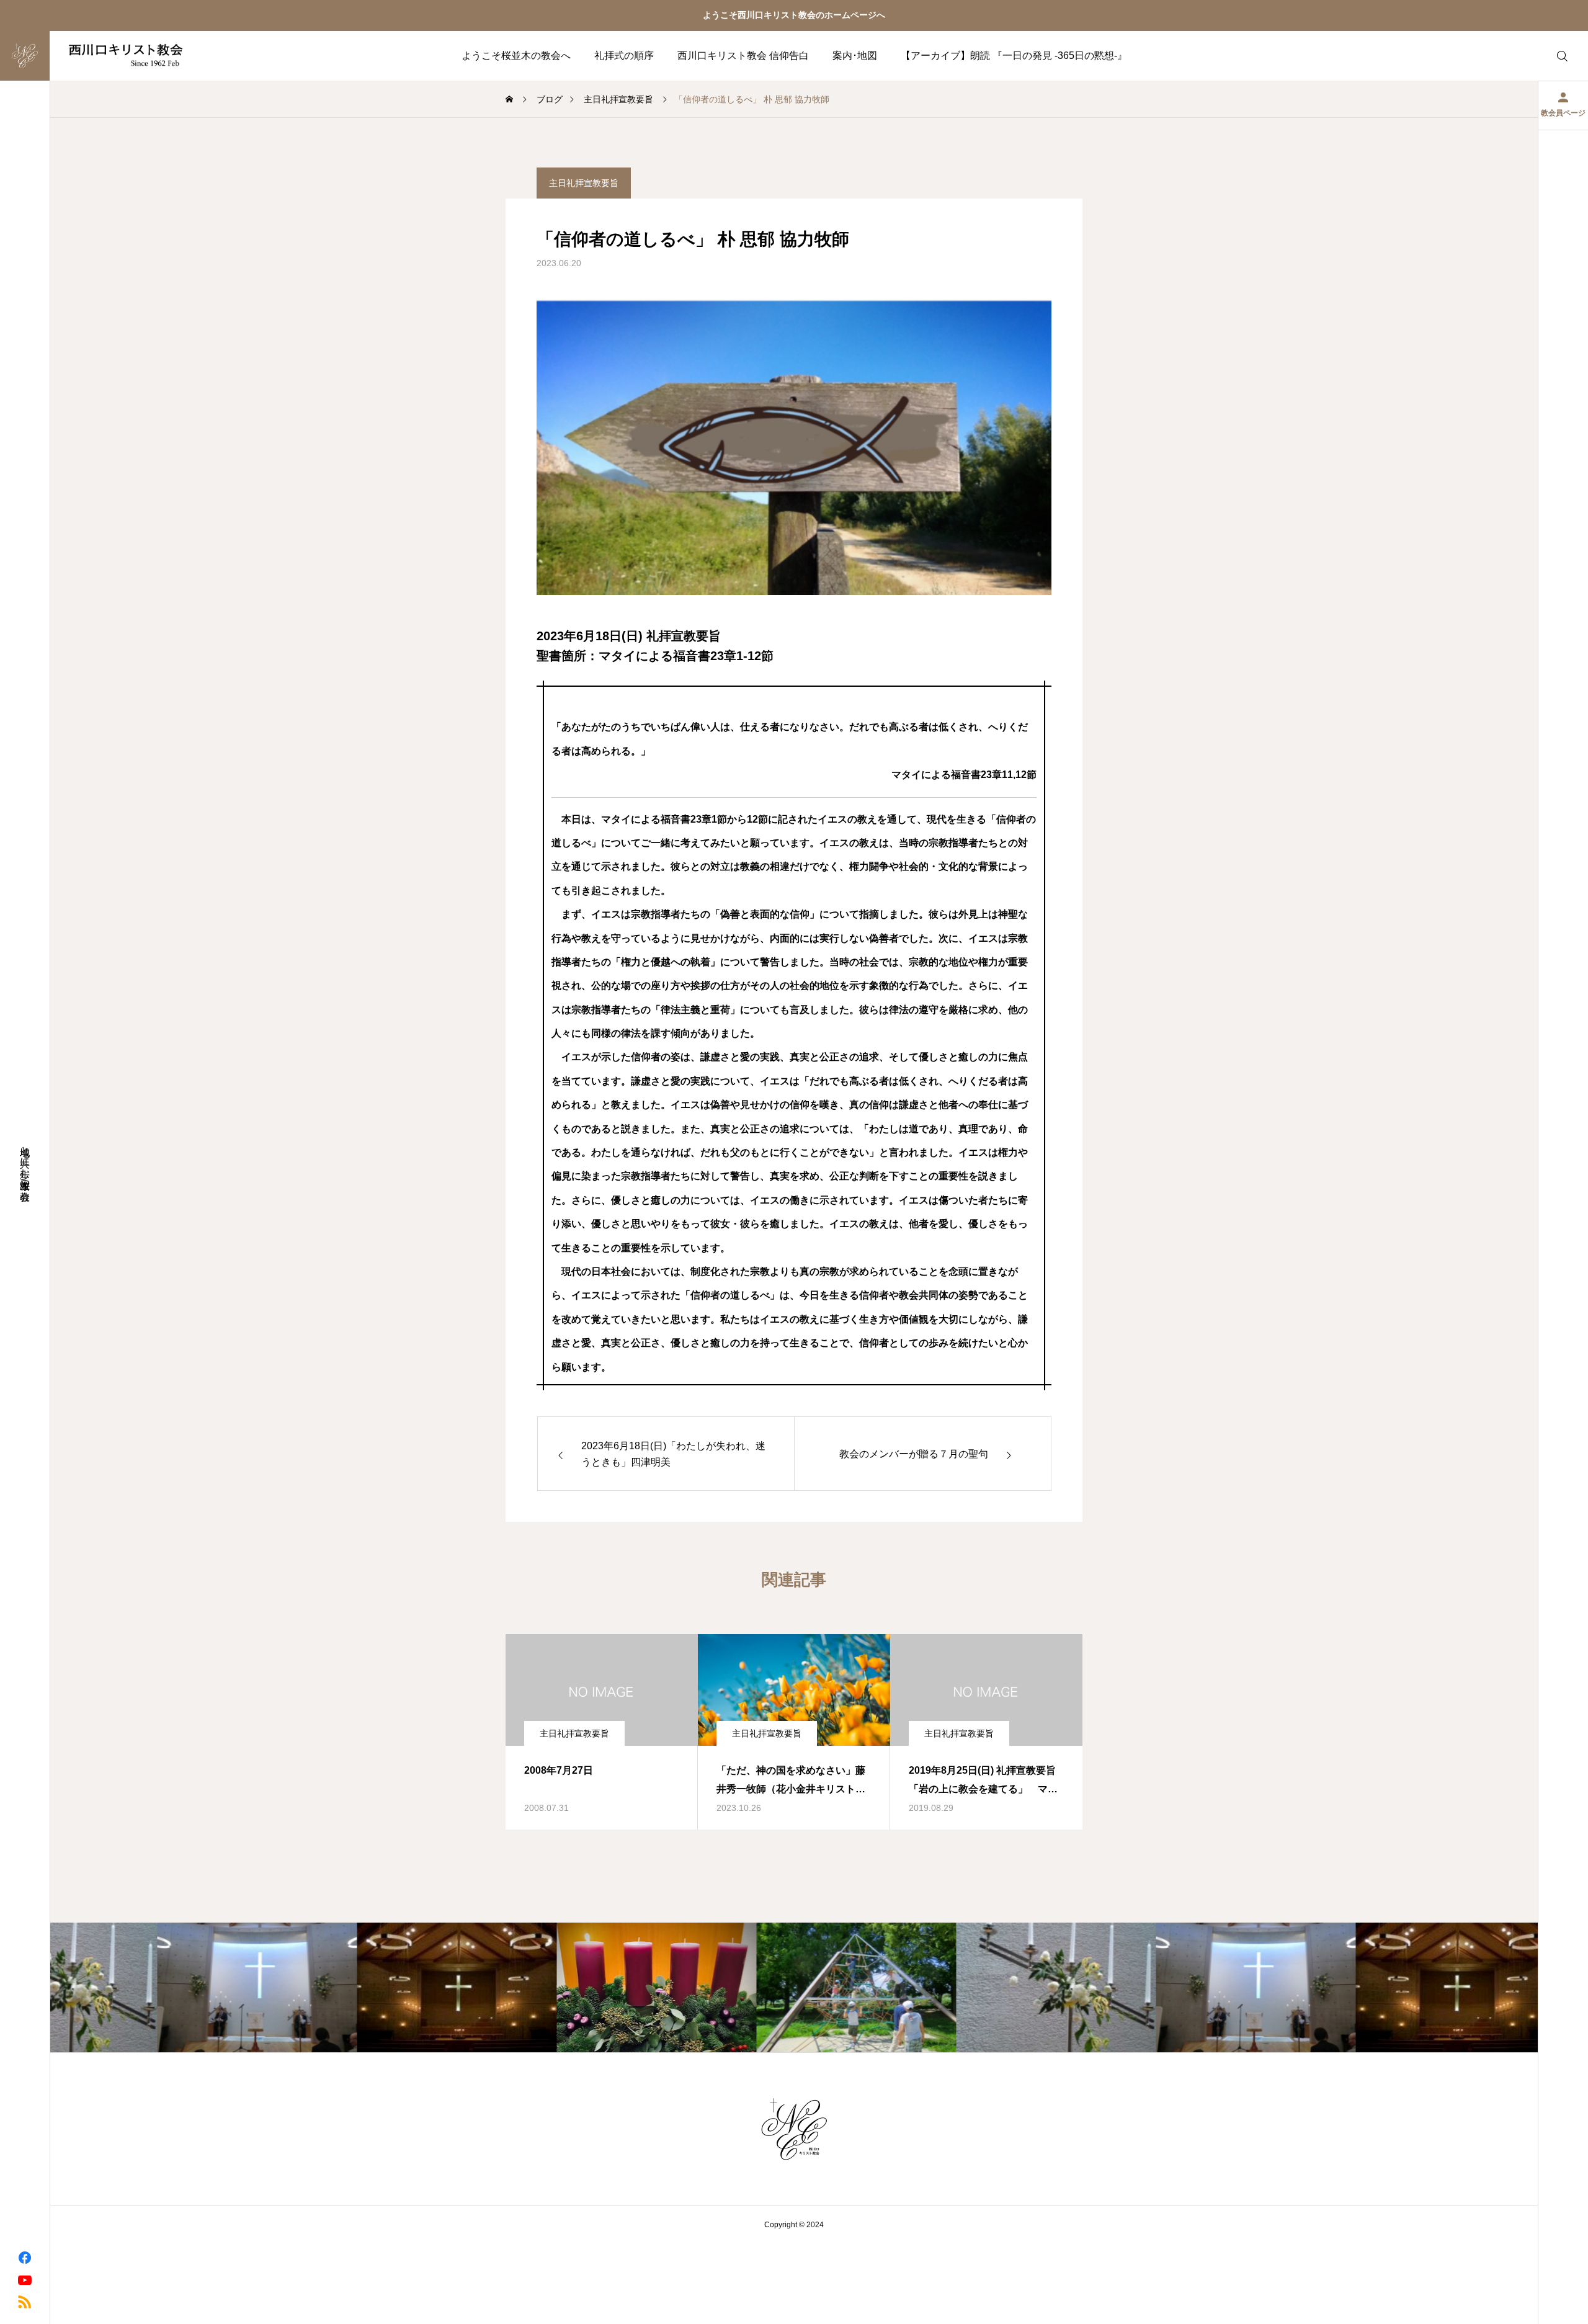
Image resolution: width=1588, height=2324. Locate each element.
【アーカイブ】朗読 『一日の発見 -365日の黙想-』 (1014, 56)
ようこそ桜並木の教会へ (516, 56)
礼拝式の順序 (624, 56)
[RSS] (25, 2301)
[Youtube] (25, 2279)
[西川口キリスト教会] (101, 56)
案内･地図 (855, 56)
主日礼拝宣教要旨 (584, 183)
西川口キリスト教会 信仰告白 (743, 56)
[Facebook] (25, 2257)
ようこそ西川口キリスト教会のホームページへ (794, 15)
